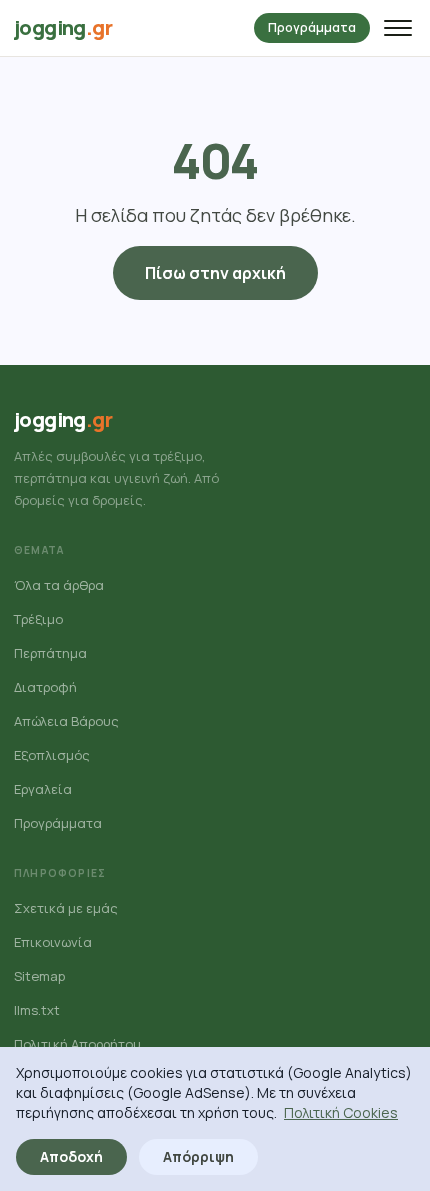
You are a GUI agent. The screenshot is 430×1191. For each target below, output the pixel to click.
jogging (63, 27)
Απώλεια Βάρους (66, 721)
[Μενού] (398, 28)
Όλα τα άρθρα (59, 585)
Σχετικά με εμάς (66, 908)
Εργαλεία (43, 789)
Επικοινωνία (53, 942)
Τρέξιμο (38, 619)
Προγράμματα (312, 27)
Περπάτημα (50, 653)
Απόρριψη (198, 1156)
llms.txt (37, 1010)
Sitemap (39, 976)
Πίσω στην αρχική (215, 273)
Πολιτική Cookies (341, 1112)
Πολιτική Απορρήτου (77, 1044)
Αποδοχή (71, 1156)
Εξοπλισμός (52, 755)
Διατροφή (45, 687)
